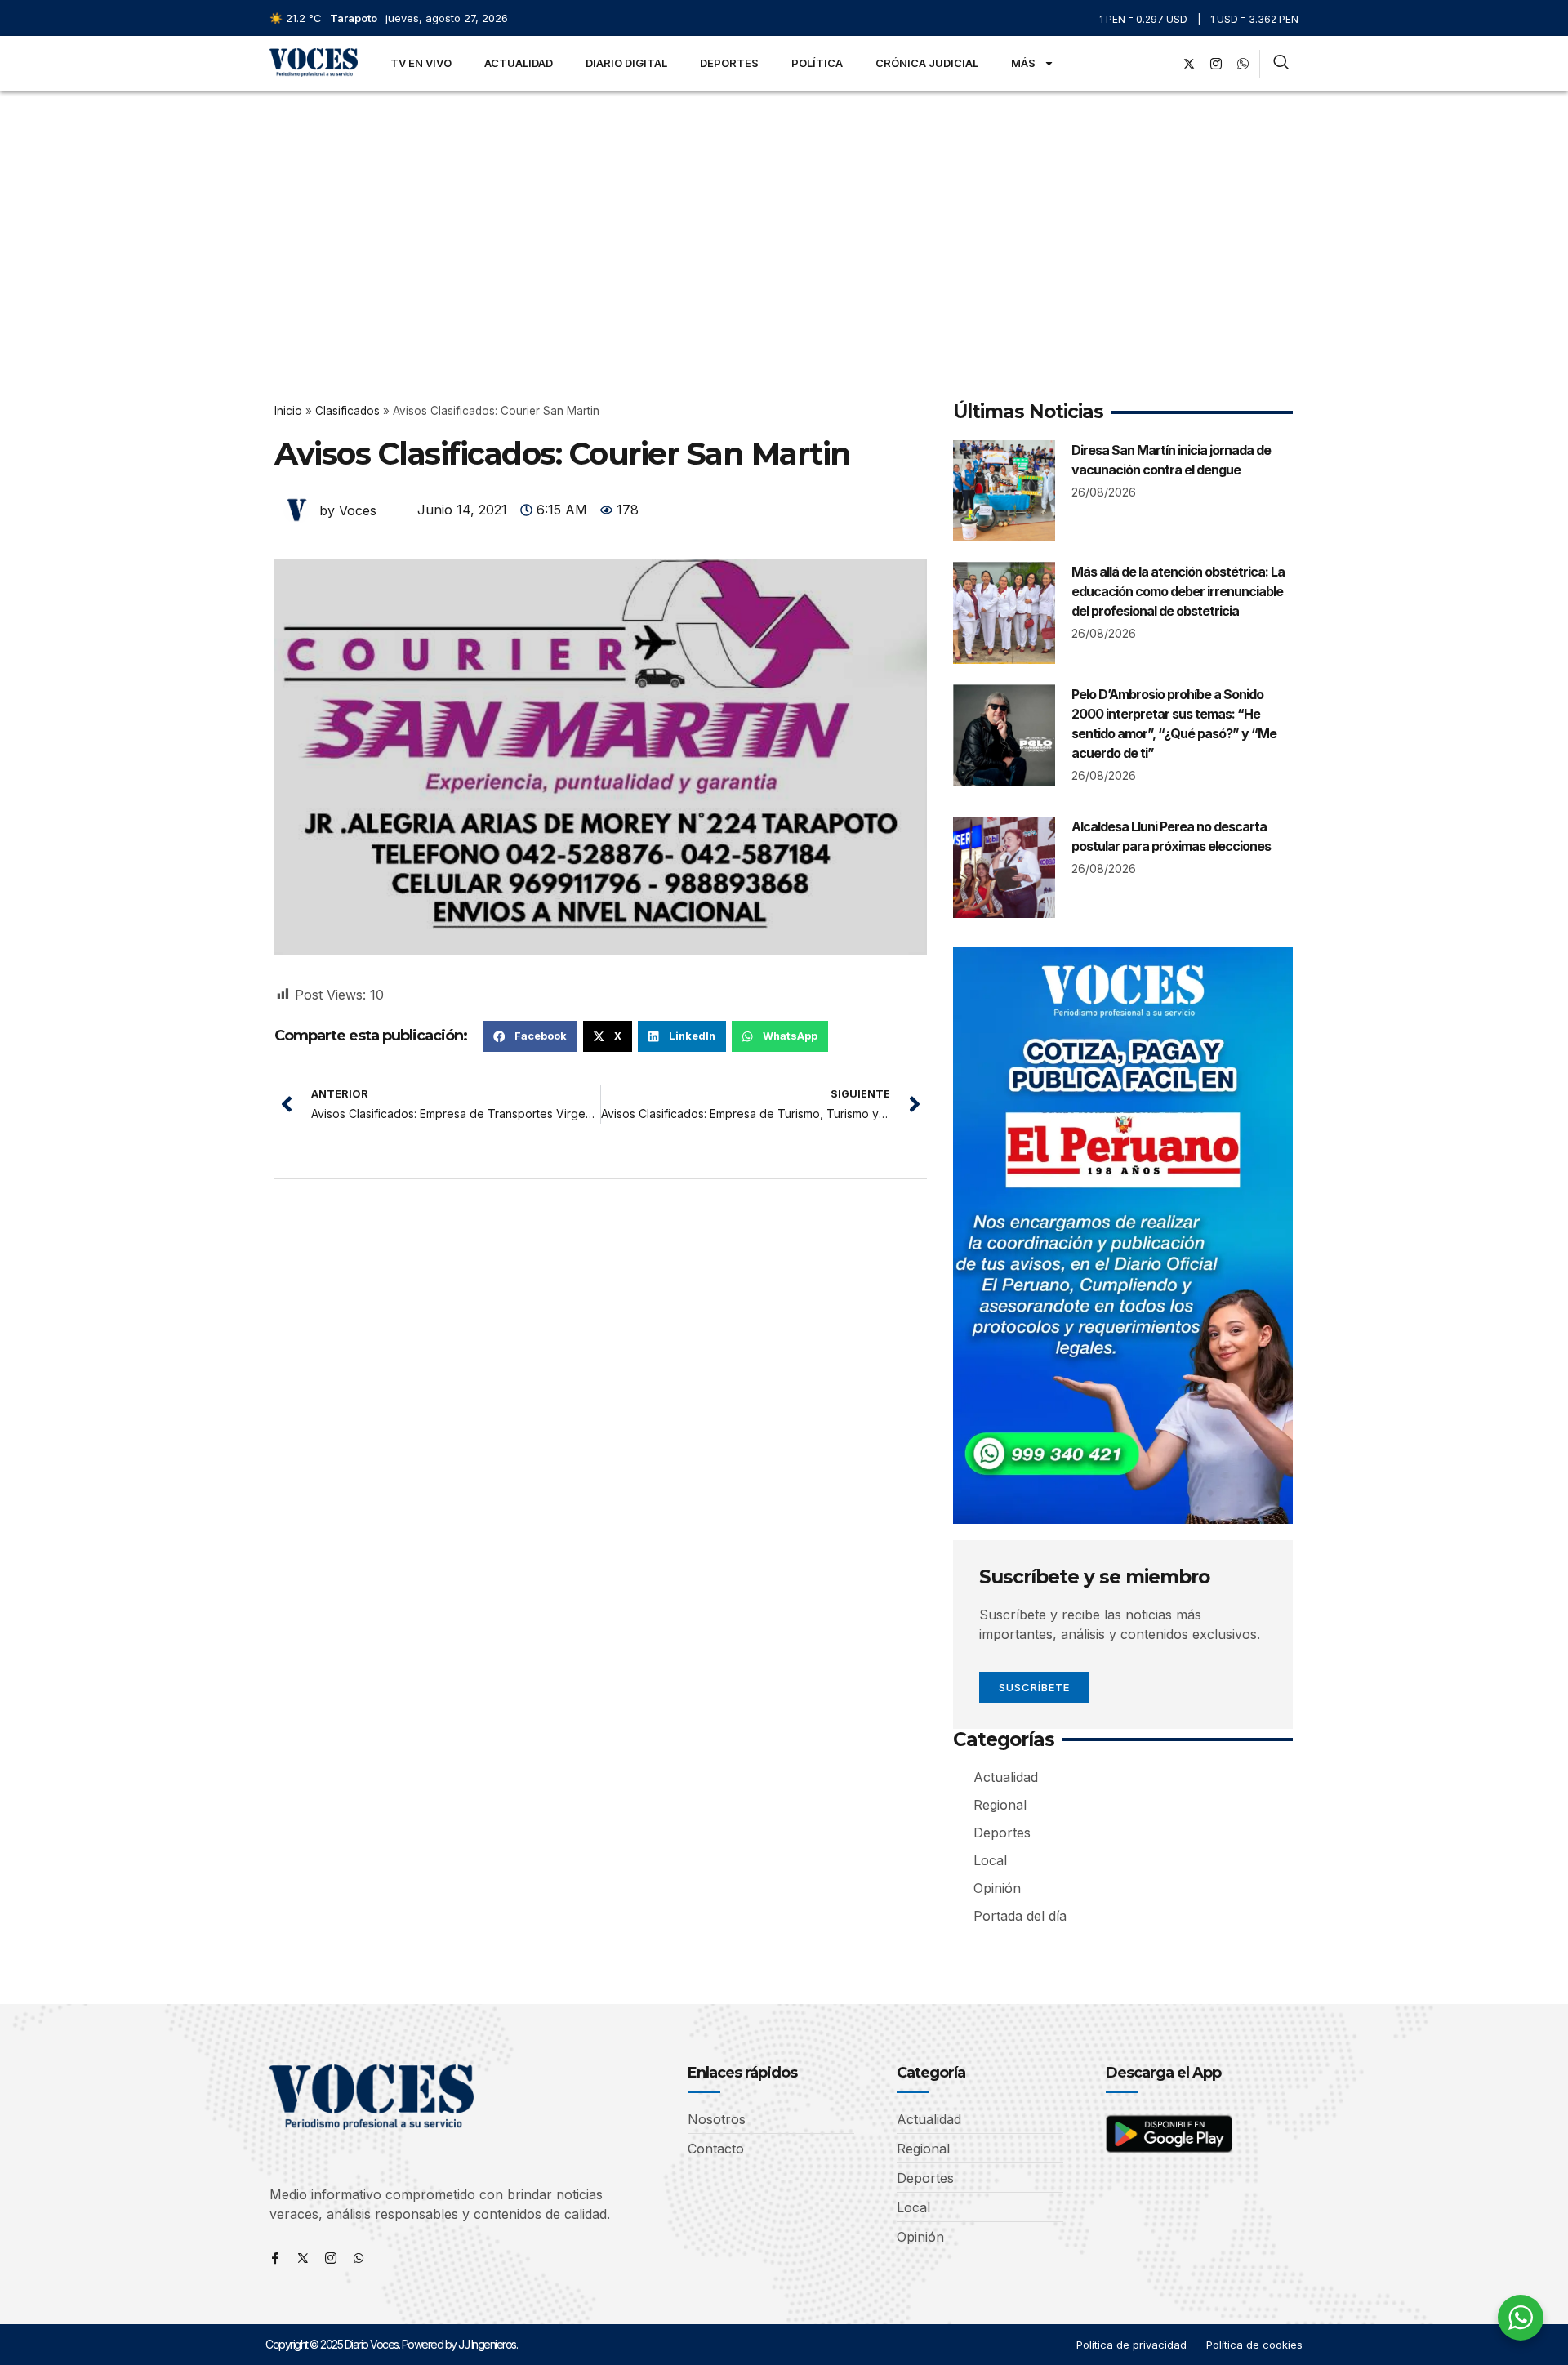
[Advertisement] (784, 213)
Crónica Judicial (927, 63)
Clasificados (347, 411)
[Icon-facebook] (275, 2258)
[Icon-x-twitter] (303, 2258)
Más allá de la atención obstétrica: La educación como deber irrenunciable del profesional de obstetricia (1178, 591)
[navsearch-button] (1281, 64)
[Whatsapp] (359, 2258)
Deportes (729, 63)
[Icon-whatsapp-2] (1243, 64)
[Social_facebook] (1162, 64)
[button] (530, 1036)
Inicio (288, 411)
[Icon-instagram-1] (1216, 64)
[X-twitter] (1189, 64)
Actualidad (519, 63)
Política (817, 63)
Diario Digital (626, 63)
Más (1023, 63)
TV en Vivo (421, 63)
